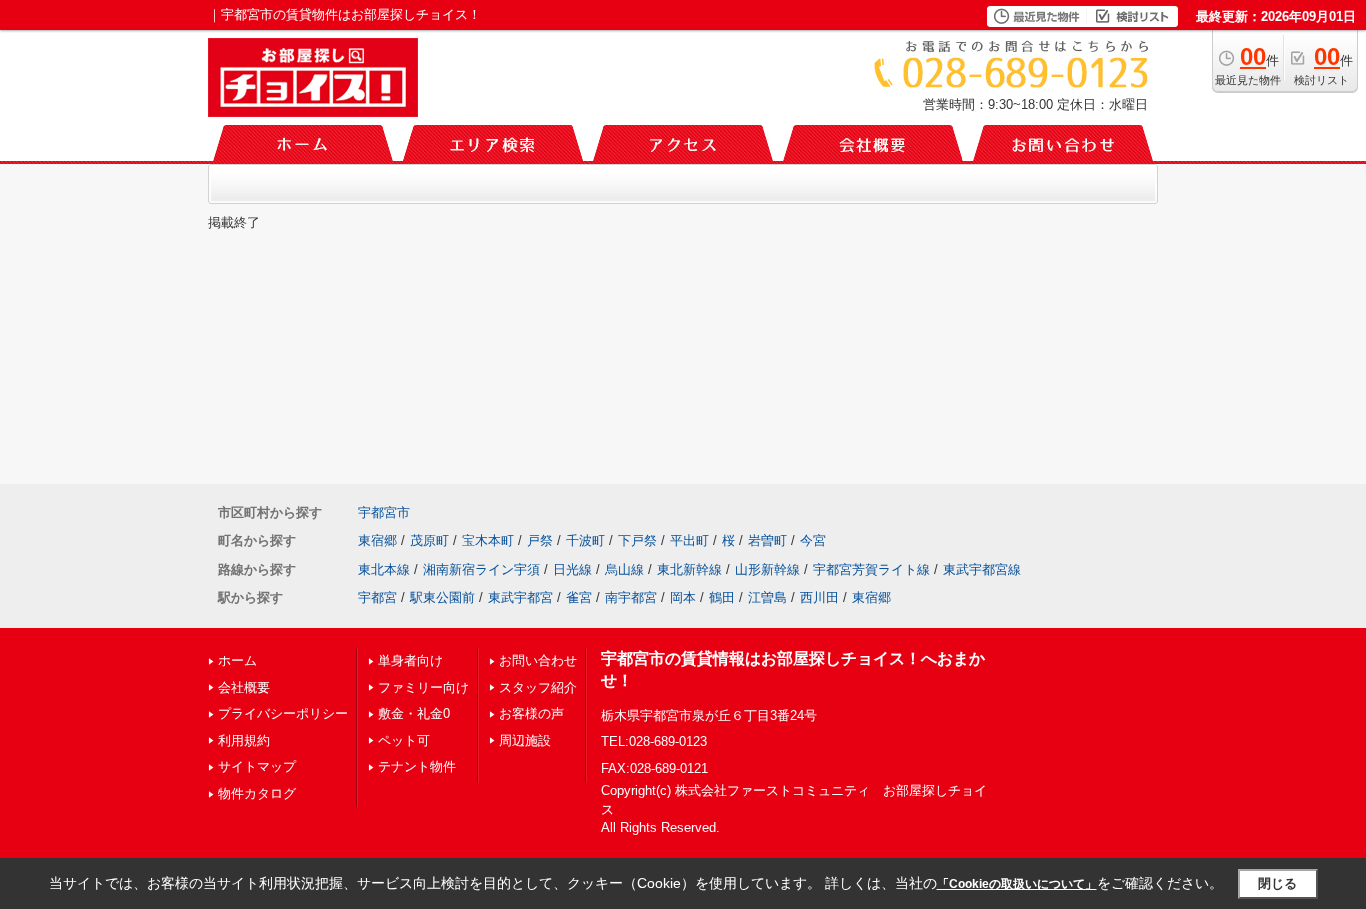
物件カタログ (257, 793)
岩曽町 (767, 540)
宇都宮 (377, 597)
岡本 (683, 597)
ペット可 (404, 740)
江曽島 (767, 597)
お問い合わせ (538, 660)
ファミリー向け (423, 687)
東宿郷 (377, 540)
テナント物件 (417, 766)
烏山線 (624, 569)
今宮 (813, 540)
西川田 (819, 597)
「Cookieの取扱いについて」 (1017, 884)
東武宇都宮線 (982, 569)
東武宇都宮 (520, 597)
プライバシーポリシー (283, 713)
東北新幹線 (689, 569)
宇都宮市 (384, 512)
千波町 (585, 540)
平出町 (689, 540)
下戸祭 (637, 540)
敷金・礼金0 (414, 713)
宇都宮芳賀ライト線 (871, 569)
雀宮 (579, 597)
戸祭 (540, 540)
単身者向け (410, 660)
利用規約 (244, 740)
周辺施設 (525, 740)
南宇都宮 (631, 597)
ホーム (237, 660)
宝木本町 (488, 540)
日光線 (572, 569)
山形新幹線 (767, 569)
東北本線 (384, 569)
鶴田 (722, 597)
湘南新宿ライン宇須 (481, 569)
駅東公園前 (442, 597)
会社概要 (244, 687)
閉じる (1277, 883)
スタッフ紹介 (538, 687)
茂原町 (429, 540)
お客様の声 (531, 713)
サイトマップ (257, 766)
